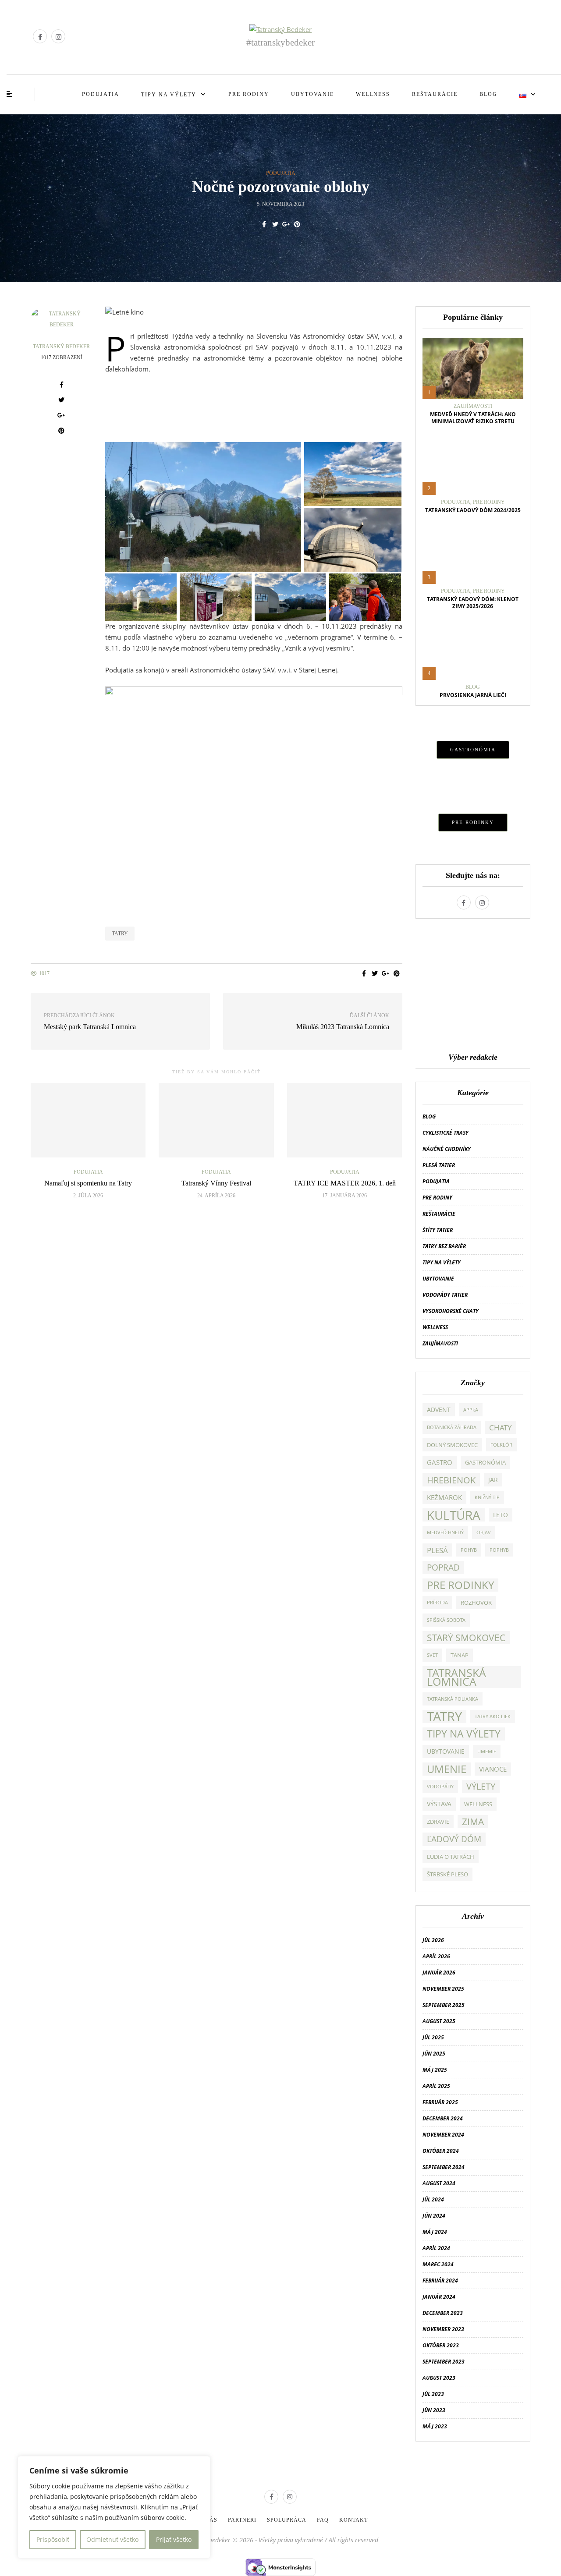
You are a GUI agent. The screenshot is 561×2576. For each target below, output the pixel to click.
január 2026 (439, 1973)
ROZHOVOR (476, 1603)
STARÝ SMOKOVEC (466, 1638)
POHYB (469, 1550)
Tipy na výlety (169, 95)
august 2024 (439, 2183)
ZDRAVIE (438, 1822)
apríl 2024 (436, 2248)
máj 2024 (435, 2232)
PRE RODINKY (473, 822)
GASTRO (440, 1462)
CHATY (501, 1427)
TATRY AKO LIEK (493, 1716)
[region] (114, 2507)
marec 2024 (438, 2264)
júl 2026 (433, 1940)
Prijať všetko (174, 2539)
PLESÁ (437, 1550)
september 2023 (444, 2362)
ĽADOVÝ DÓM (454, 1839)
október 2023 (441, 2345)
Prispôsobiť (53, 2539)
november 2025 (443, 1989)
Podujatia (101, 94)
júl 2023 (433, 2394)
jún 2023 (434, 2410)
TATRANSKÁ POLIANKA (453, 1699)
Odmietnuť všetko (112, 2539)
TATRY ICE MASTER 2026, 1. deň (345, 1183)
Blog (488, 94)
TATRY (120, 934)
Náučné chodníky (447, 1149)
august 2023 (439, 2378)
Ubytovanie (312, 94)
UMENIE (447, 1769)
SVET (432, 1655)
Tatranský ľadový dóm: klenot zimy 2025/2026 (473, 603)
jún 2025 (434, 2054)
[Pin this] (297, 224)
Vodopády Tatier (445, 1295)
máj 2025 (435, 2070)
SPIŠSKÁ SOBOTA (446, 1620)
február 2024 (440, 2281)
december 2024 (443, 2118)
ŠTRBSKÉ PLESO (447, 1874)
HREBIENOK (451, 1480)
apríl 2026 (436, 1956)
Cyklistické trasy (446, 1133)
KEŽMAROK (444, 1497)
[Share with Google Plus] (286, 224)
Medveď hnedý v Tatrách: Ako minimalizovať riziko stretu (473, 418)
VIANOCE (493, 1769)
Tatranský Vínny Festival (216, 1183)
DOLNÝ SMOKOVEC (452, 1445)
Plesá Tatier (439, 1165)
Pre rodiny (249, 94)
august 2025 (439, 2021)
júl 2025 (433, 2037)
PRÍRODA (437, 1603)
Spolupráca (287, 2520)
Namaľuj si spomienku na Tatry (88, 1183)
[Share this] (264, 224)
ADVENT (439, 1410)
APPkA (471, 1410)
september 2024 (444, 2167)
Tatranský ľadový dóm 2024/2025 (473, 510)
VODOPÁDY (440, 1787)
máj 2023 (435, 2426)
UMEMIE (487, 1752)
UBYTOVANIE (446, 1751)
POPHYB (499, 1550)
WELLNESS (478, 1804)
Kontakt (353, 2520)
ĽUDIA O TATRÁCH (451, 1857)
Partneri (242, 2520)
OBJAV (484, 1532)
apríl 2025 (436, 2086)
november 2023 (443, 2329)
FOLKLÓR (501, 1445)
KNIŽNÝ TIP (487, 1497)
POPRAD (443, 1567)
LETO (501, 1515)
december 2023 (443, 2313)
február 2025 (440, 2102)
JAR (493, 1480)
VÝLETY (481, 1786)
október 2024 (441, 2151)
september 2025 (444, 2005)
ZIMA (473, 1822)
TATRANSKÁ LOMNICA (456, 1677)
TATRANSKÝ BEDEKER (61, 347)
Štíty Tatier (438, 1230)
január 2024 (439, 2297)
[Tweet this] (275, 224)
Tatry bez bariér (444, 1246)
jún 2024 (434, 2216)
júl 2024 (433, 2199)
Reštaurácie (435, 94)
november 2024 (443, 2135)
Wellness (373, 94)
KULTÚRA (454, 1515)
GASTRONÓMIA (473, 750)
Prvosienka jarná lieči (473, 695)
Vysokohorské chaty (451, 1311)
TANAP (460, 1655)
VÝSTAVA (439, 1804)
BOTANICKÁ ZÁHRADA (452, 1427)
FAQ (323, 2520)
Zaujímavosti (473, 406)
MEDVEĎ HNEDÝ (445, 1532)
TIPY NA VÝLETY (464, 1734)
